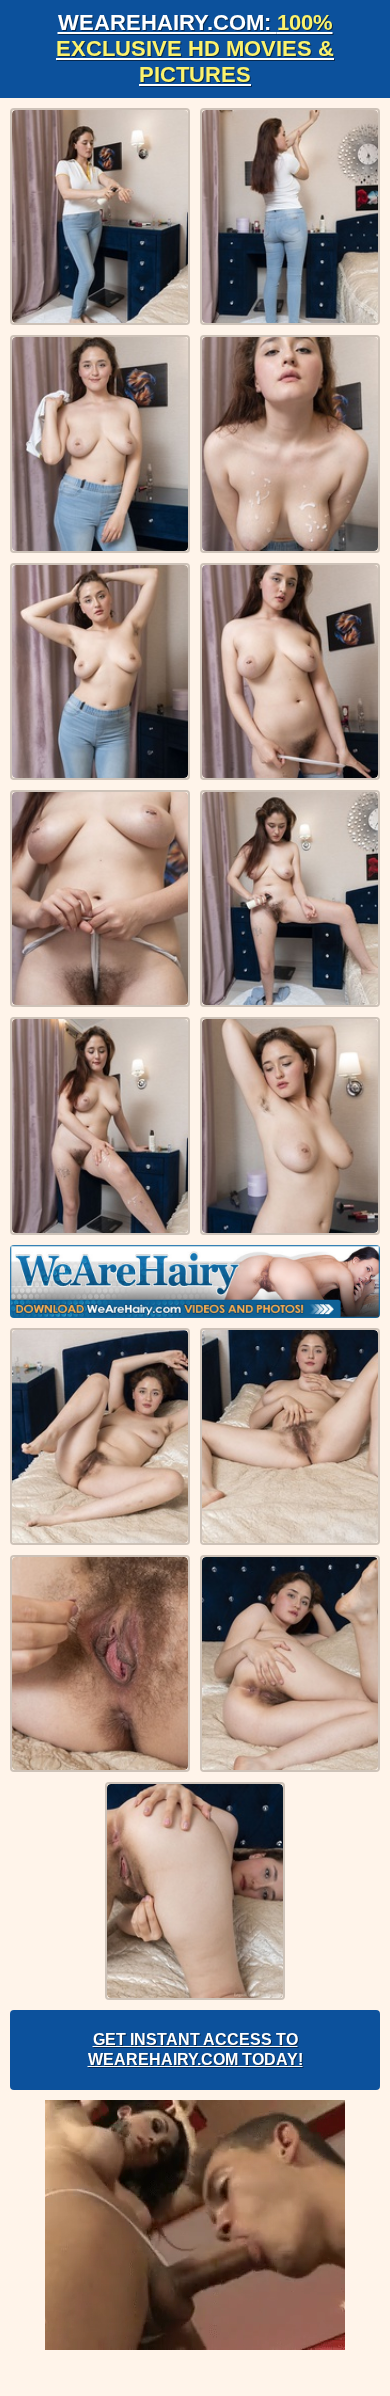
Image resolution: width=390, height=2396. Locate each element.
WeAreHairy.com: (195, 48)
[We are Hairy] (195, 1281)
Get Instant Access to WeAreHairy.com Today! (195, 2049)
